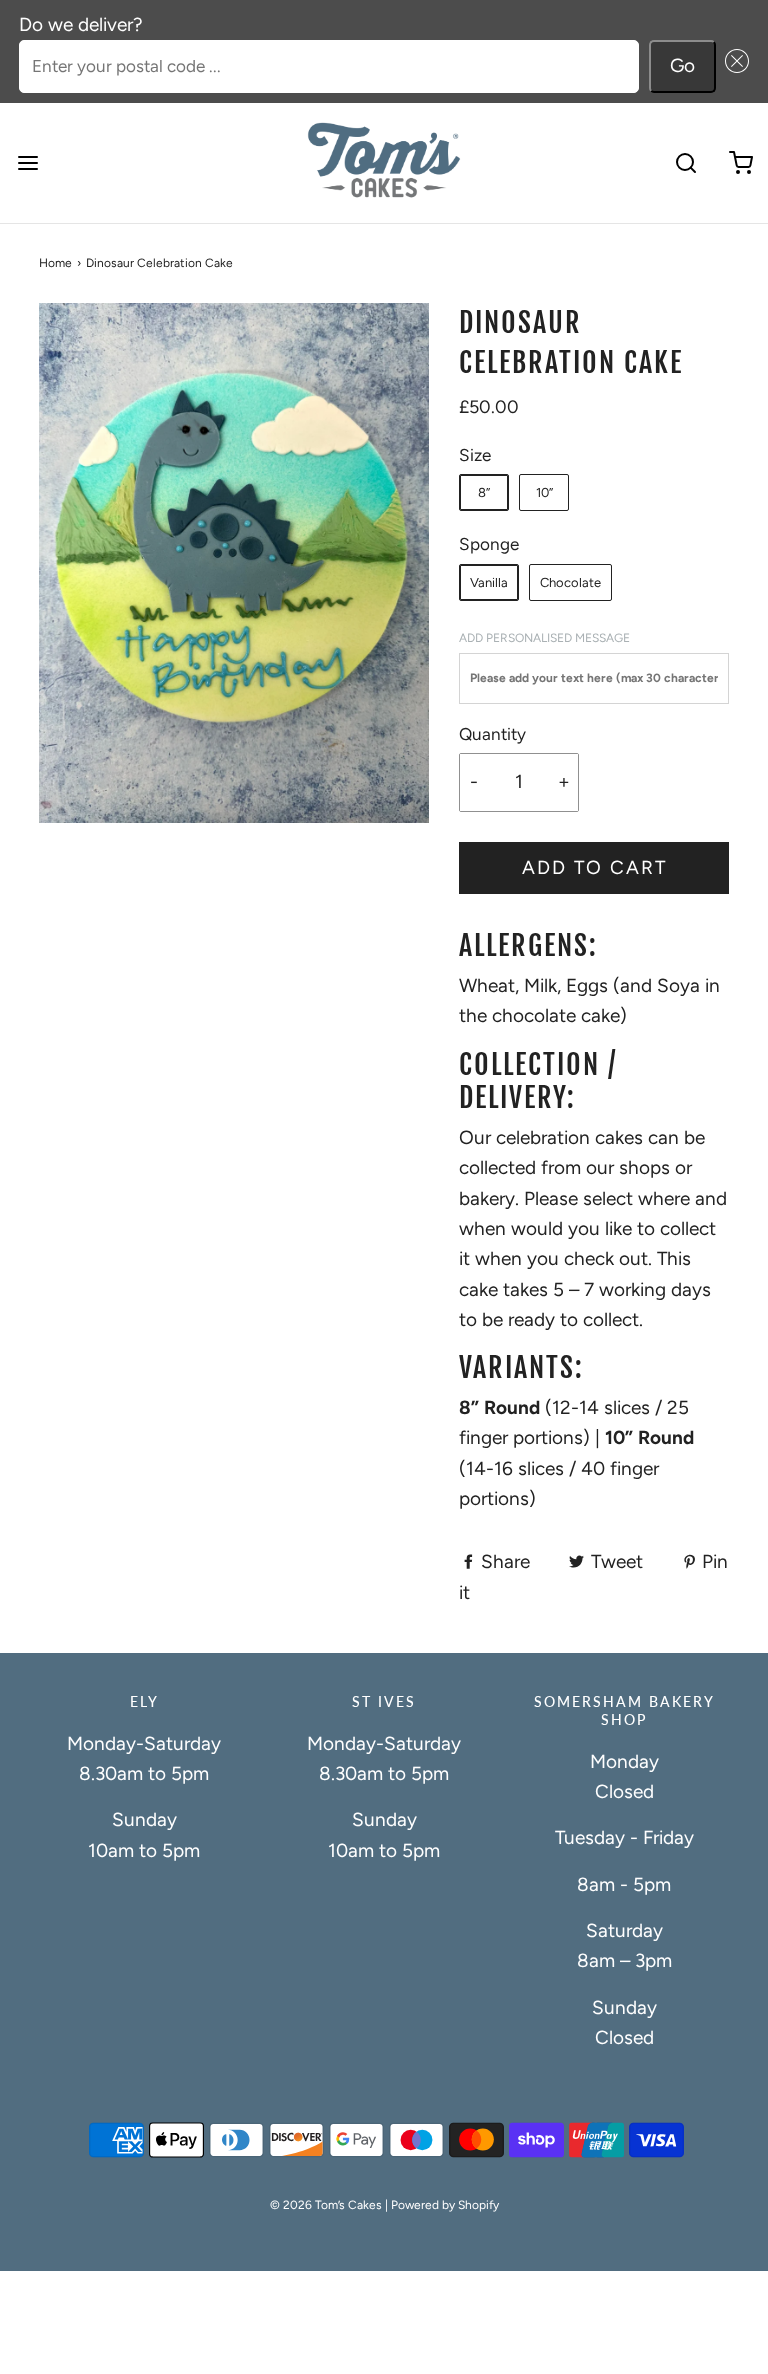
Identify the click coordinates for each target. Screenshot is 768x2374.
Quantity (492, 734)
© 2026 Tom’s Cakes (326, 2205)
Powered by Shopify (445, 2205)
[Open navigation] (27, 162)
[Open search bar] (685, 162)
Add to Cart (594, 867)
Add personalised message (544, 638)
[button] (733, 66)
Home (55, 263)
